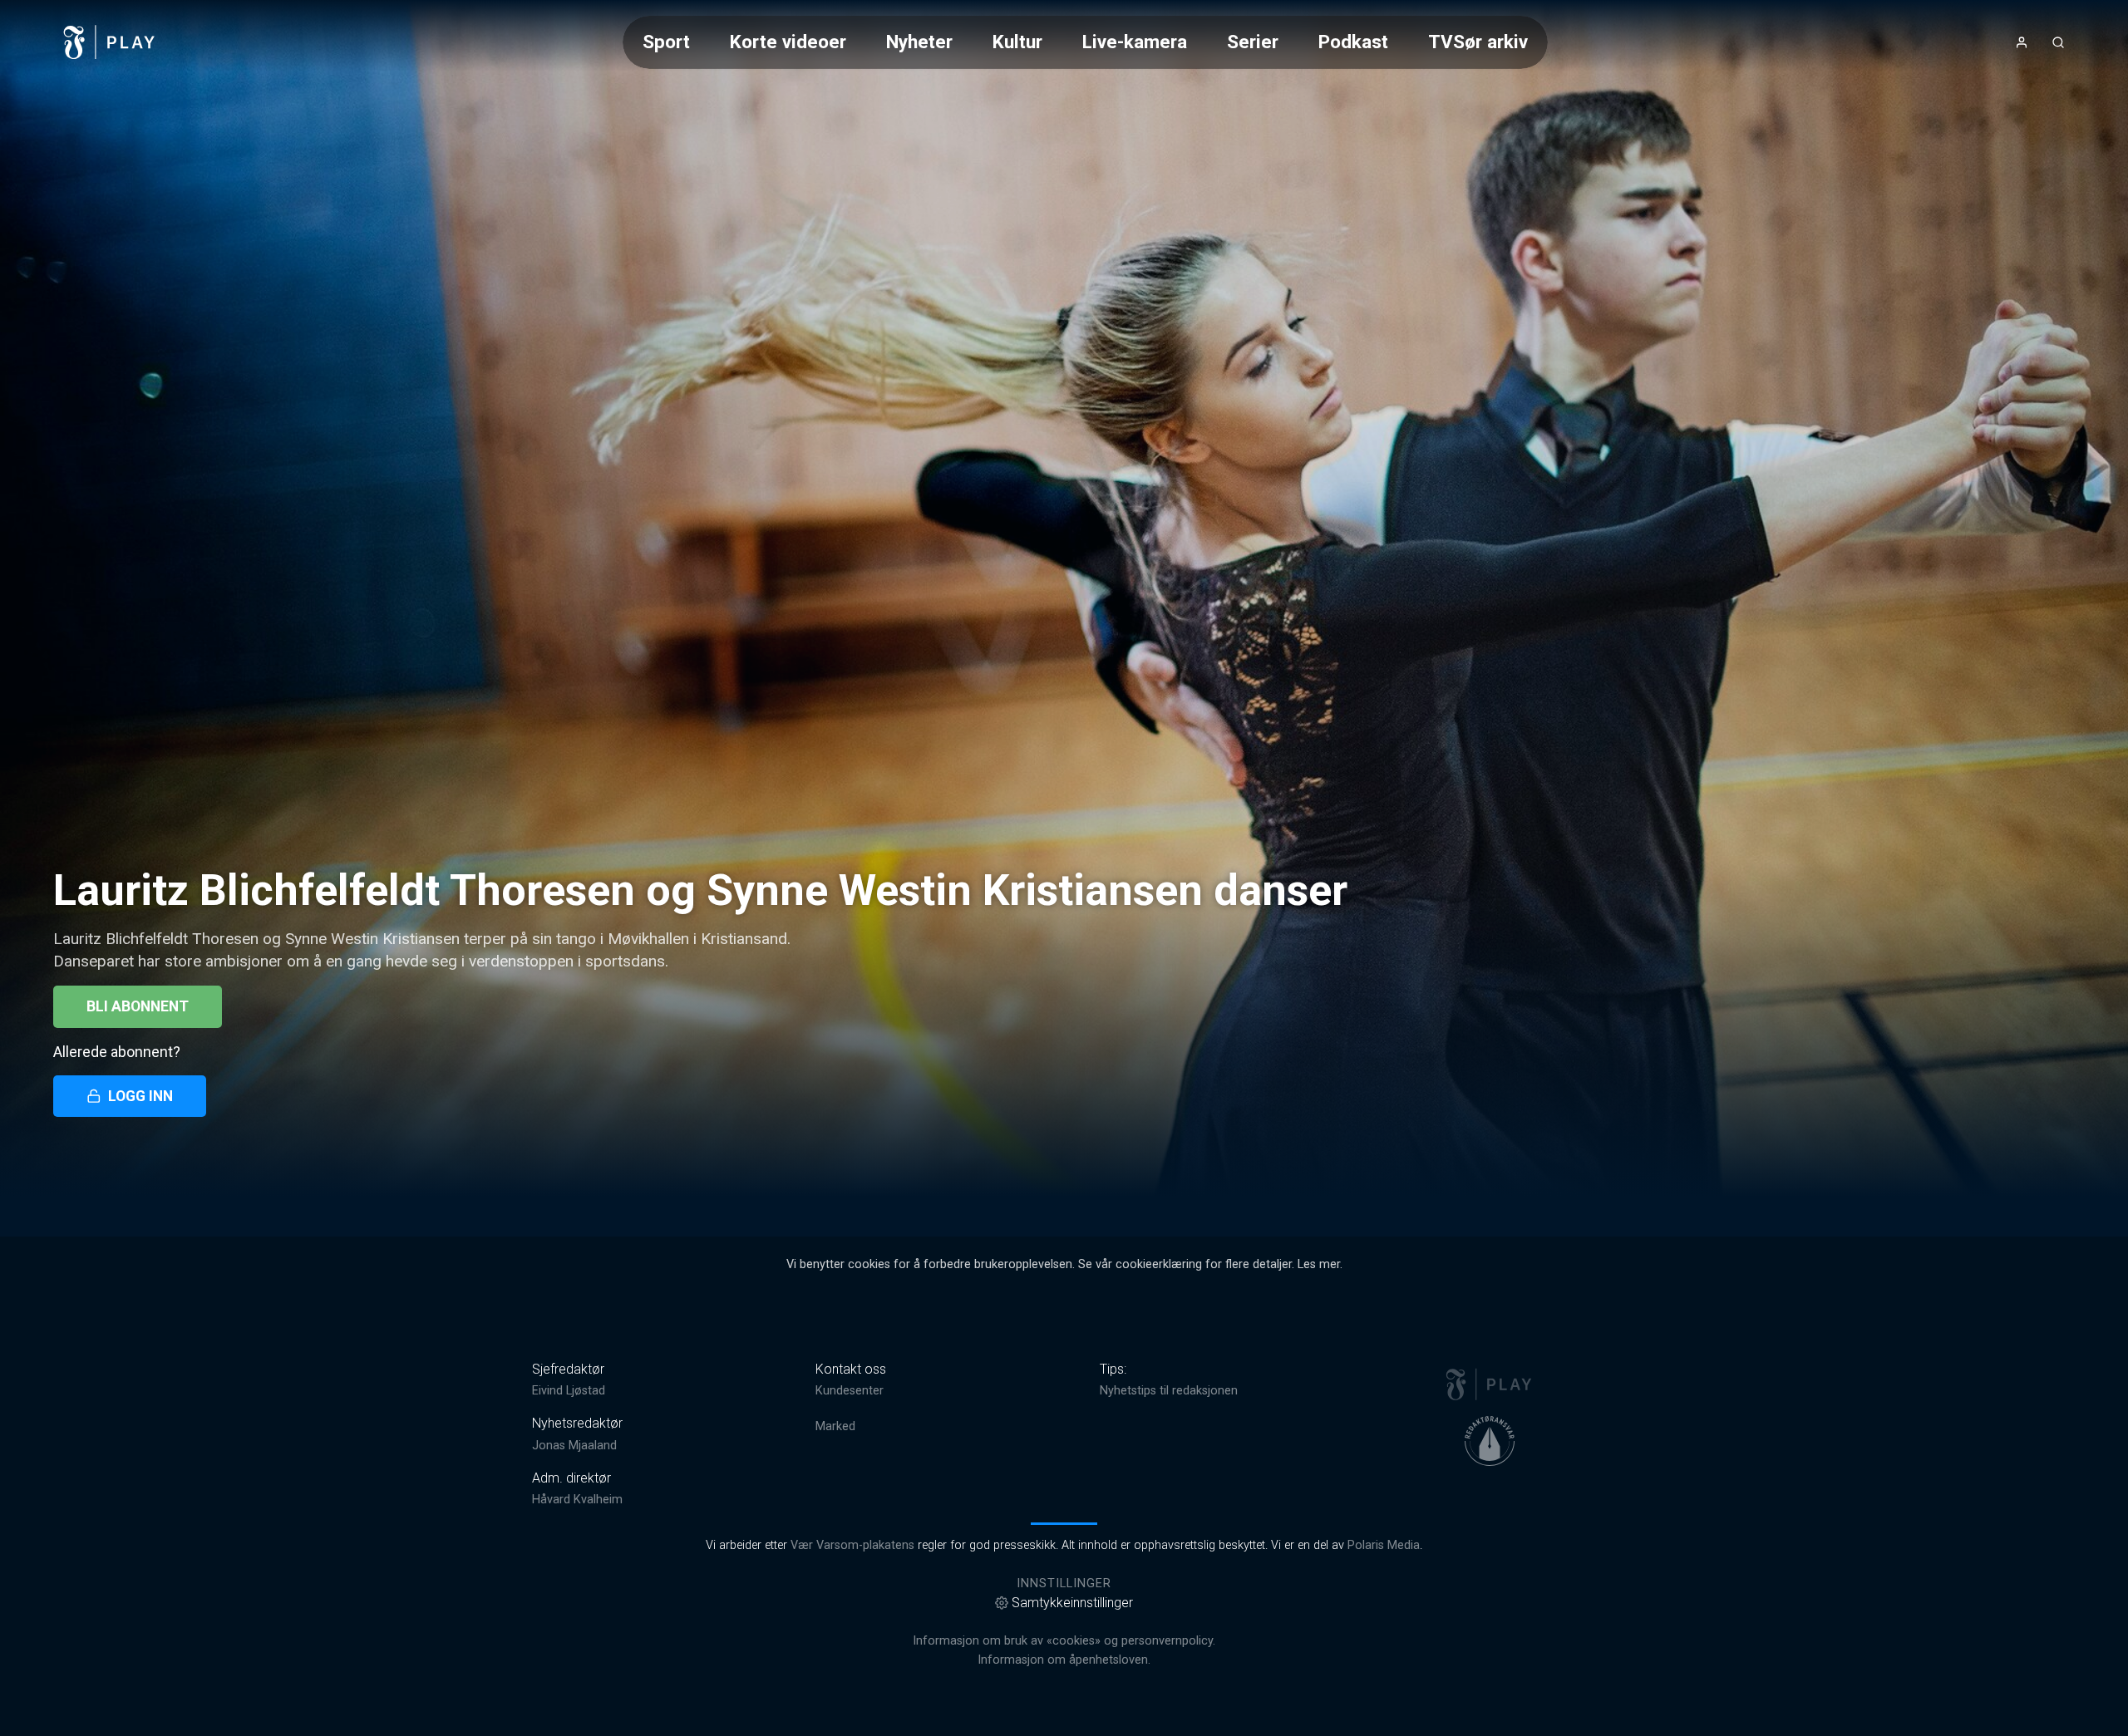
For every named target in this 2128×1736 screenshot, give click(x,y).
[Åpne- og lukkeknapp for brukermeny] (2022, 42)
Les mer (1319, 1264)
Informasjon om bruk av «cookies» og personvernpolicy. (1064, 1641)
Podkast (1353, 42)
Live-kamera (1135, 42)
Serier (1253, 42)
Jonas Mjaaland (574, 1446)
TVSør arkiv (1478, 42)
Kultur (1017, 42)
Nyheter (919, 42)
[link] (110, 42)
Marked (835, 1426)
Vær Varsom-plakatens (852, 1545)
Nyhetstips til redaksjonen (1169, 1391)
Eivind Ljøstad (569, 1391)
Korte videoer (788, 42)
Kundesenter (850, 1391)
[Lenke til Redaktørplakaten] (1490, 1441)
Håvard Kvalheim (577, 1500)
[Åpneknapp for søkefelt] (2058, 42)
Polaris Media (1384, 1545)
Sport (666, 42)
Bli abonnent (138, 1006)
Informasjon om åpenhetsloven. (1064, 1660)
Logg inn (140, 1096)
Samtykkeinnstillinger (1072, 1603)
